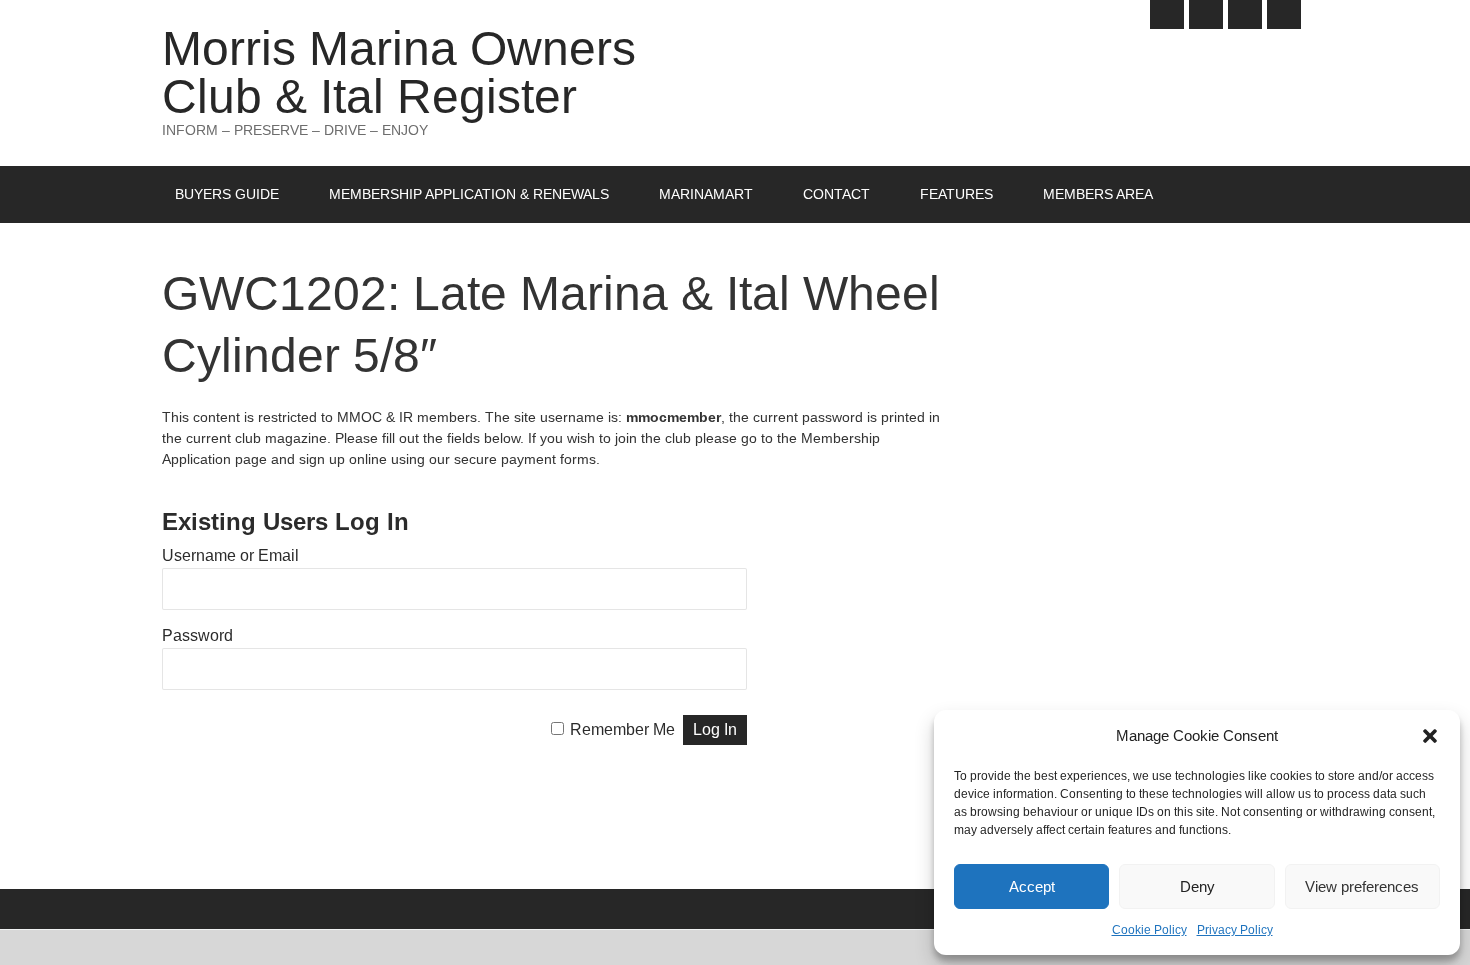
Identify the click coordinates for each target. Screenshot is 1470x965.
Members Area (1098, 194)
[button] (1430, 736)
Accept (1032, 886)
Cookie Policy (1149, 930)
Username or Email (230, 555)
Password (197, 635)
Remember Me (622, 729)
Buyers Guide (227, 194)
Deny (1197, 886)
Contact (836, 194)
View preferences (1362, 886)
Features (956, 194)
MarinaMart (706, 194)
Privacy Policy (1235, 930)
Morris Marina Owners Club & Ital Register (399, 72)
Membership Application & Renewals (469, 194)
